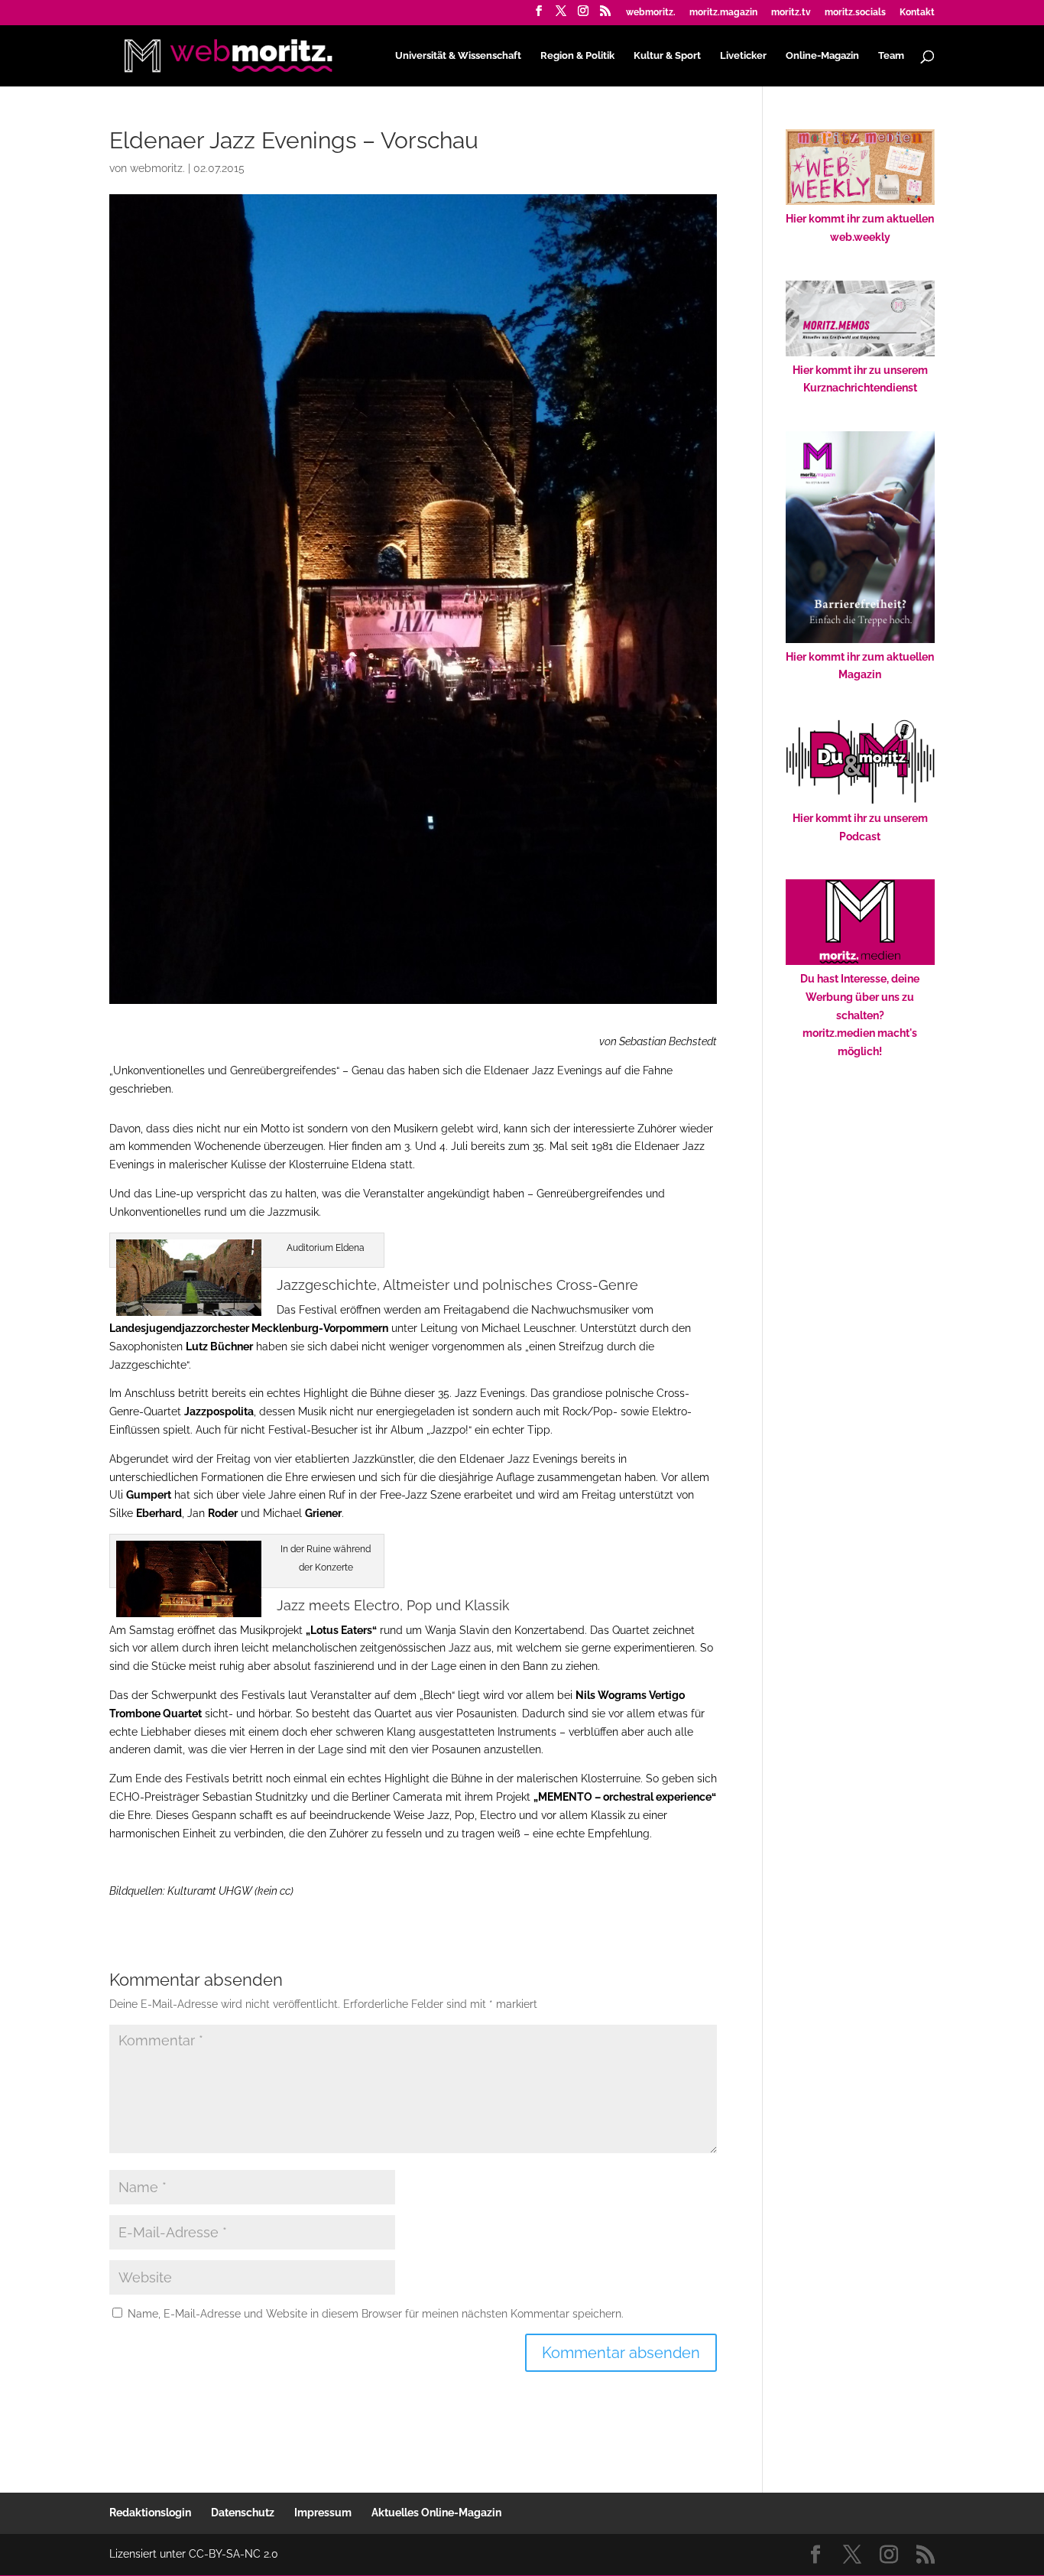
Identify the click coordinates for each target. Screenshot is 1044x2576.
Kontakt (917, 13)
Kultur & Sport (667, 56)
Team (891, 56)
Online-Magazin (822, 56)
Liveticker (743, 56)
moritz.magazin (723, 13)
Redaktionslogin (150, 2513)
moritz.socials (855, 13)
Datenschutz (243, 2513)
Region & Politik (577, 56)
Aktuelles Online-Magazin (436, 2513)
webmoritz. (651, 13)
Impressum (323, 2513)
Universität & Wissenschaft (458, 56)
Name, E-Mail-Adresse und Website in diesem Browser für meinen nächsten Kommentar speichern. (376, 2314)
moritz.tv (791, 13)
